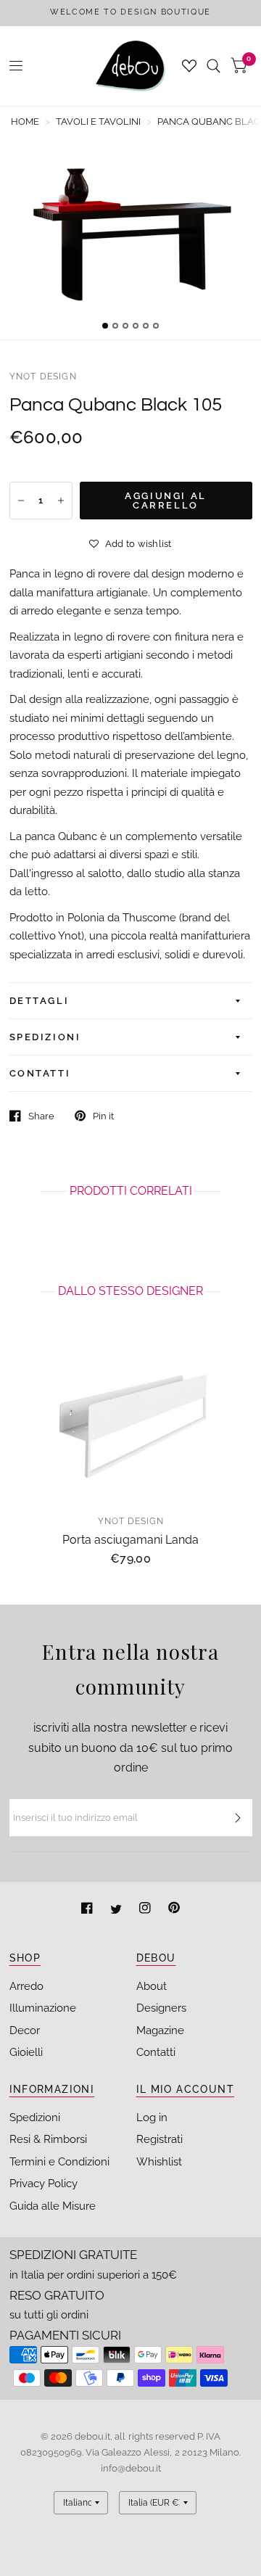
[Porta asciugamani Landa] (131, 1422)
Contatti (156, 2052)
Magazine (160, 2030)
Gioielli (26, 2052)
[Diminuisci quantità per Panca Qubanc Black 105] (21, 501)
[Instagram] (146, 1910)
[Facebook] (88, 1910)
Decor (25, 2030)
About (152, 1986)
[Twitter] (117, 1910)
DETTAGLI (40, 1001)
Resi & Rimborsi (48, 2139)
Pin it (103, 1116)
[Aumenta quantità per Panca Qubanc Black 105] (61, 501)
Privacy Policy (43, 2184)
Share (41, 1116)
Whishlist (159, 2162)
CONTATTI (40, 1073)
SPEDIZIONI (45, 1037)
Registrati (159, 2139)
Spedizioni (35, 2118)
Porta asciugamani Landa (130, 1540)
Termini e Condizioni (59, 2162)
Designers (161, 2008)
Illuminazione (43, 2008)
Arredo (26, 1986)
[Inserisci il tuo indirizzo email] (238, 1818)
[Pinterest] (174, 1910)
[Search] (214, 66)
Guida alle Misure (53, 2206)
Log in (152, 2118)
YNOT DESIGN (43, 376)
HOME (25, 122)
